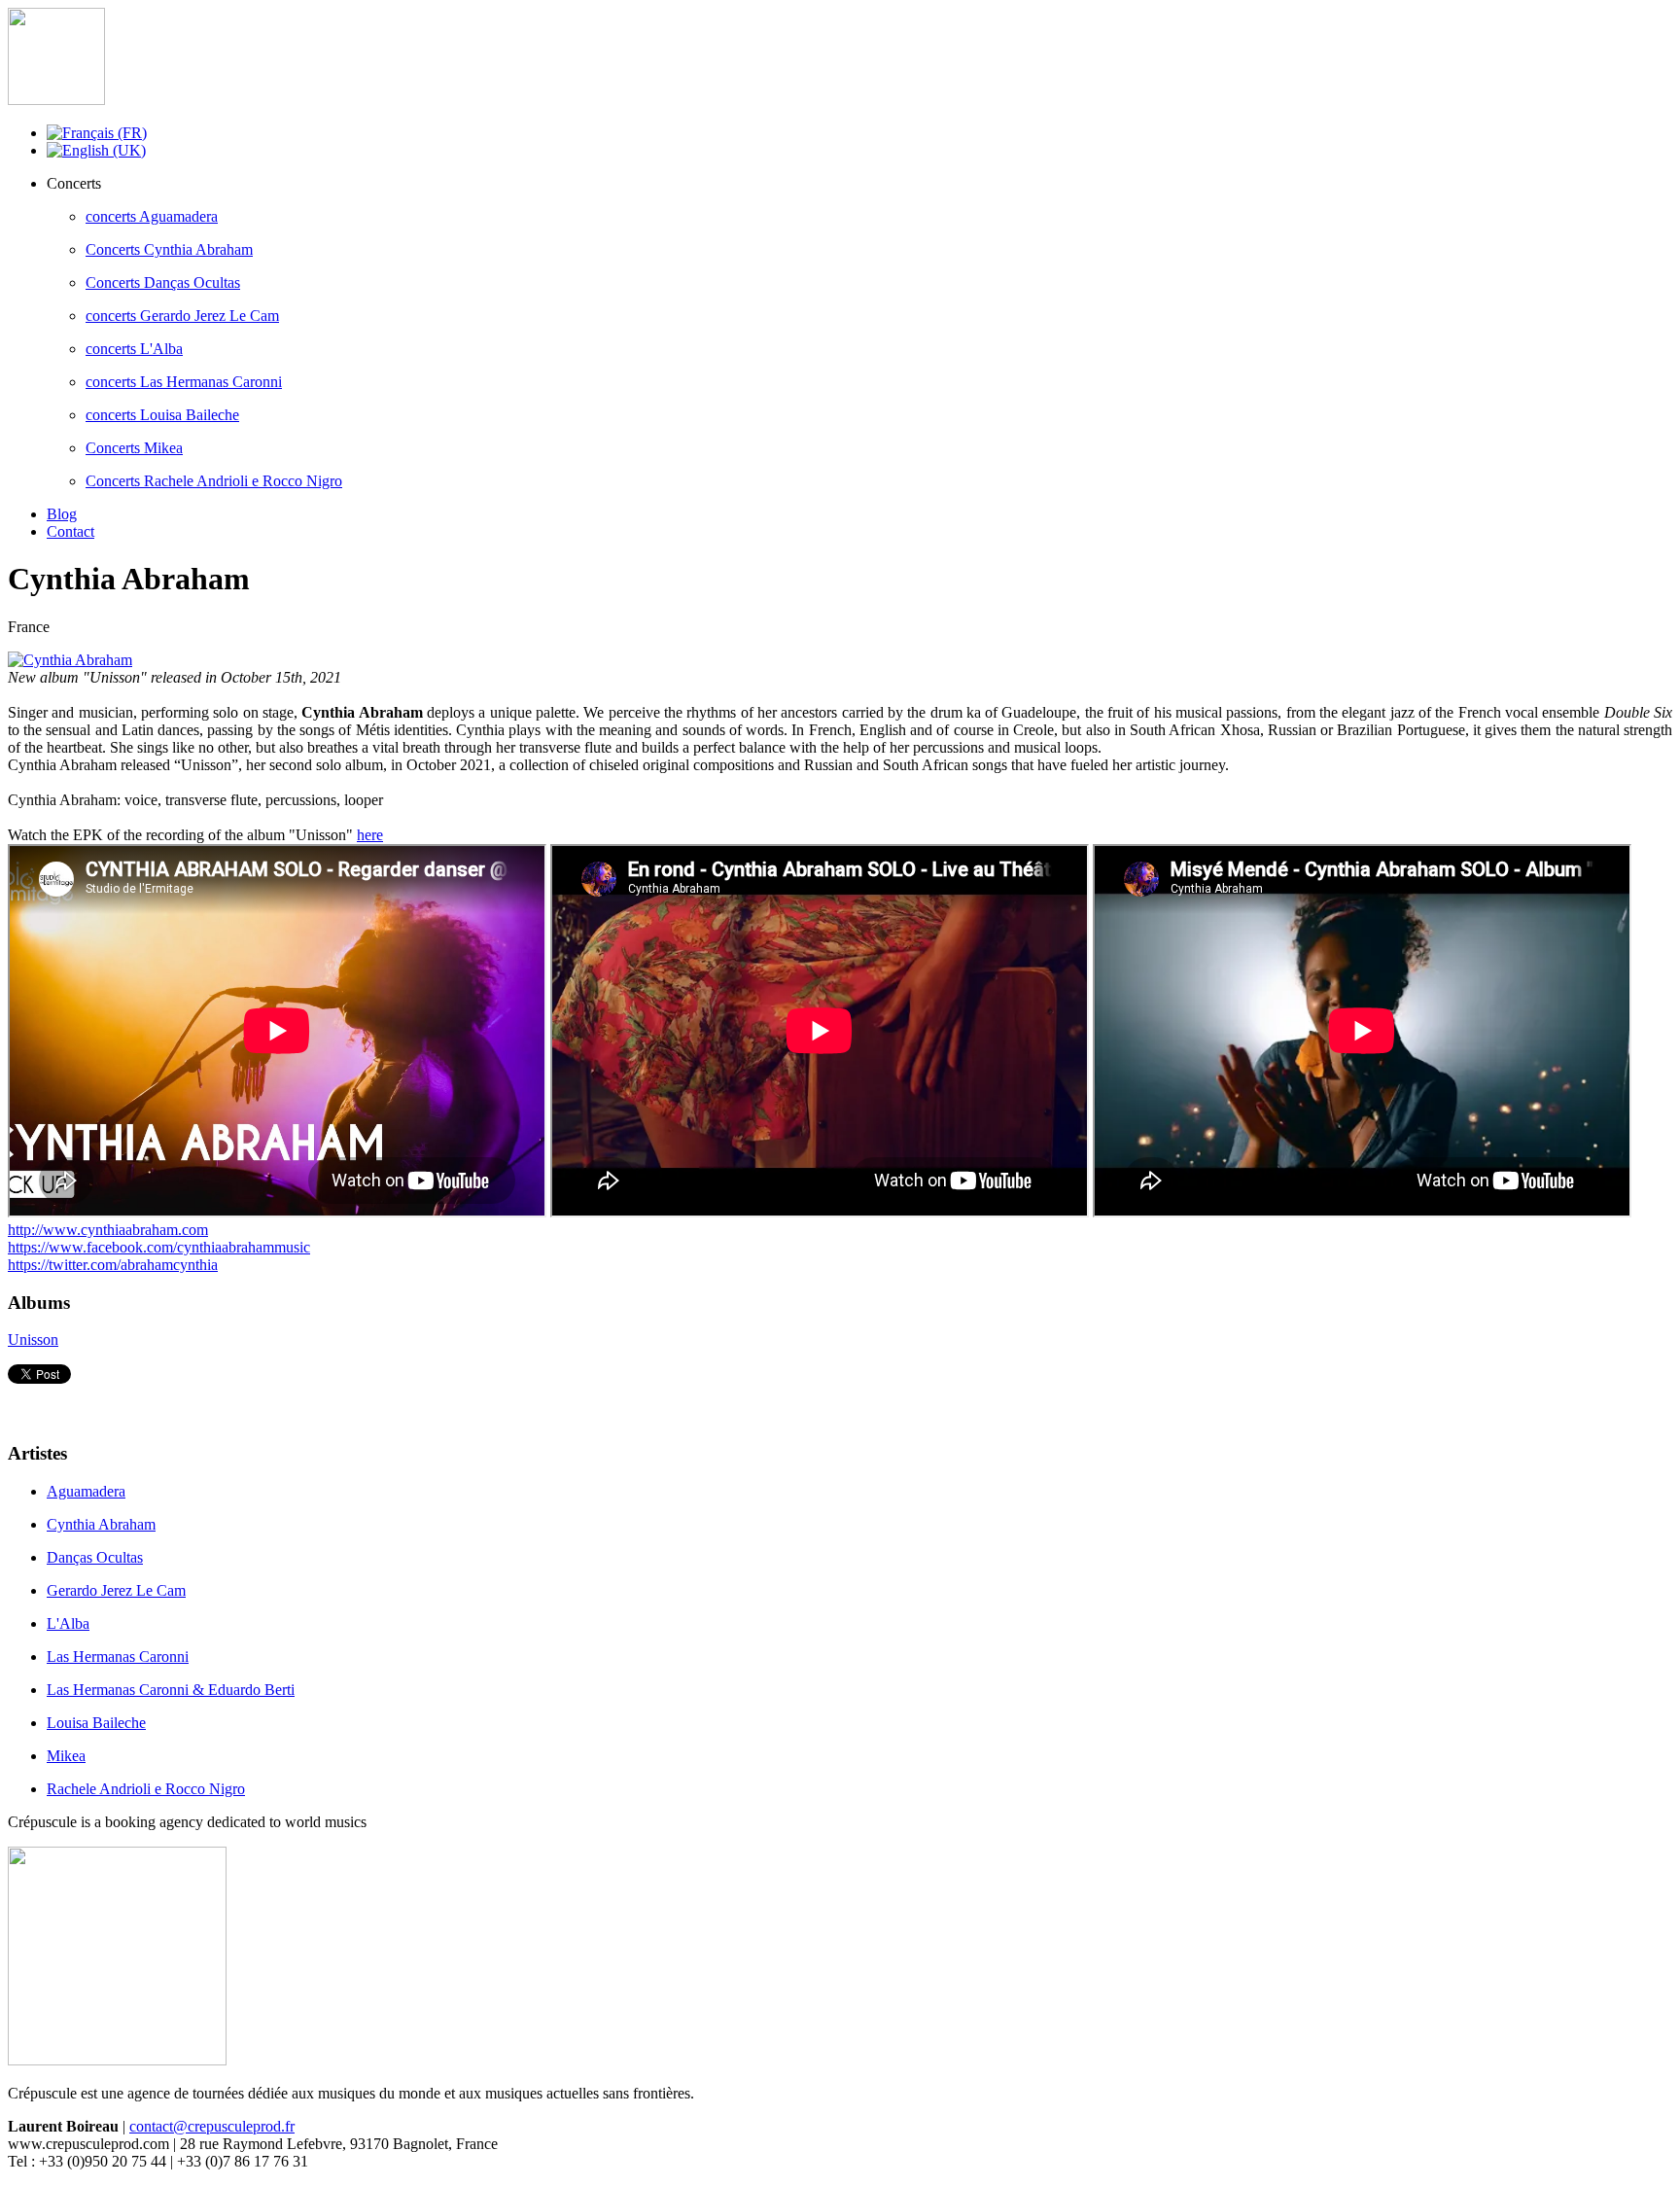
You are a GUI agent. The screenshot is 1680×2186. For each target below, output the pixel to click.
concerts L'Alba (134, 349)
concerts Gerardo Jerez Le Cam (182, 316)
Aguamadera (86, 1491)
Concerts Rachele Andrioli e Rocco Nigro (214, 481)
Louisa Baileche (96, 1723)
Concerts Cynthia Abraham (169, 249)
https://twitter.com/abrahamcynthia (113, 1265)
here (370, 835)
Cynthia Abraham (101, 1524)
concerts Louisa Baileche (162, 415)
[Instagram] (98, 1404)
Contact (70, 531)
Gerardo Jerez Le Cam (116, 1590)
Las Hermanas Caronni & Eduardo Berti (171, 1690)
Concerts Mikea (134, 448)
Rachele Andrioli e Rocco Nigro (146, 1789)
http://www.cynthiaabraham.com (108, 1230)
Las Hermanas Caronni (118, 1657)
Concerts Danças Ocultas (163, 282)
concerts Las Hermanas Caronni (184, 382)
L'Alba (68, 1623)
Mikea (66, 1756)
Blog (62, 514)
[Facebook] (24, 1404)
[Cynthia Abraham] (70, 660)
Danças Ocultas (95, 1557)
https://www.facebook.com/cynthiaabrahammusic (159, 1247)
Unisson (33, 1340)
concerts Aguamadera (152, 216)
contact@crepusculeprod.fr (212, 2126)
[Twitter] (61, 1404)
